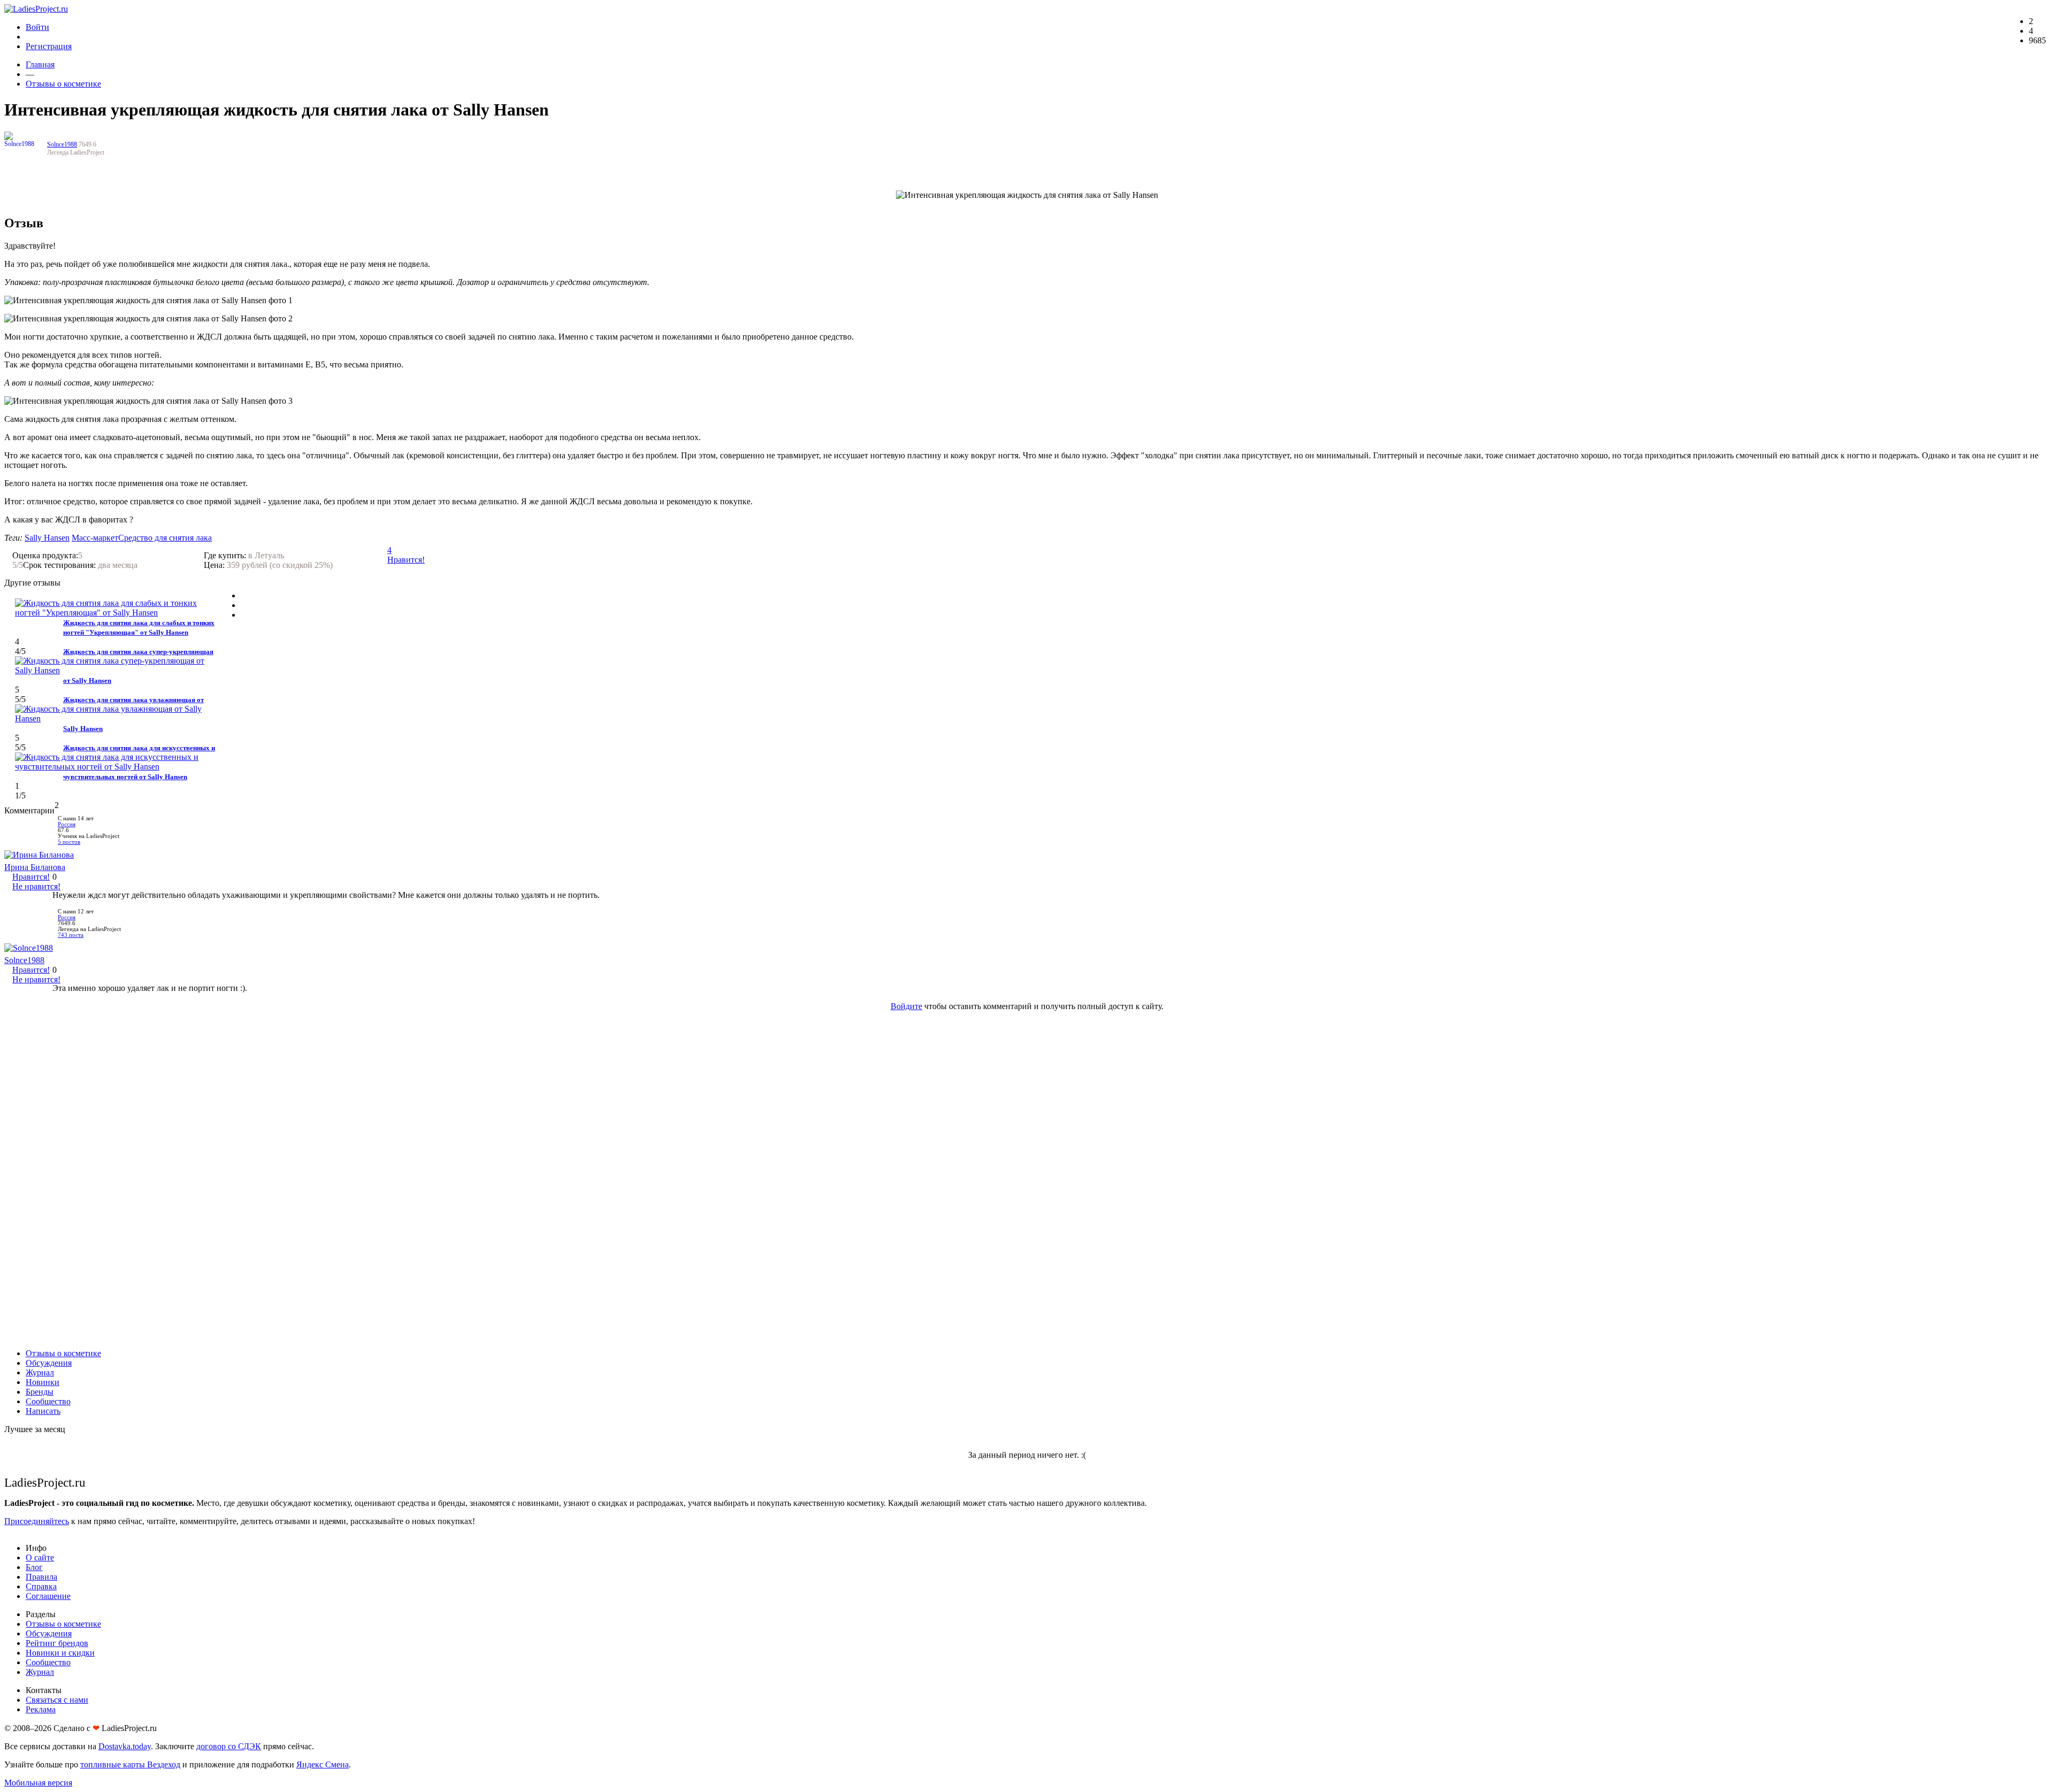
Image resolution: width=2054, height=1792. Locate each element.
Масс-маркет (95, 538)
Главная (40, 64)
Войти (37, 27)
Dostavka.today (125, 1746)
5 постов (69, 842)
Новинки (43, 1382)
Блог (34, 1567)
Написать (43, 1411)
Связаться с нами (57, 1700)
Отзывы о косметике (63, 84)
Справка (41, 1586)
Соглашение (48, 1596)
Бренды (40, 1392)
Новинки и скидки (60, 1653)
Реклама (41, 1709)
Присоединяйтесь (37, 1521)
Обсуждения (49, 1363)
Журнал (40, 1372)
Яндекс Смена (323, 1764)
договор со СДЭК (229, 1746)
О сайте (40, 1558)
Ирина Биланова (35, 867)
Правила (41, 1577)
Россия (67, 824)
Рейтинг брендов (57, 1643)
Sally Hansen (47, 538)
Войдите (906, 1006)
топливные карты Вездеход (130, 1764)
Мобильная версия (38, 1783)
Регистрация (49, 46)
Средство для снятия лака (165, 538)
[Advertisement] (1027, 1180)
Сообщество (48, 1401)
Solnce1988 (62, 144)
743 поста (71, 935)
